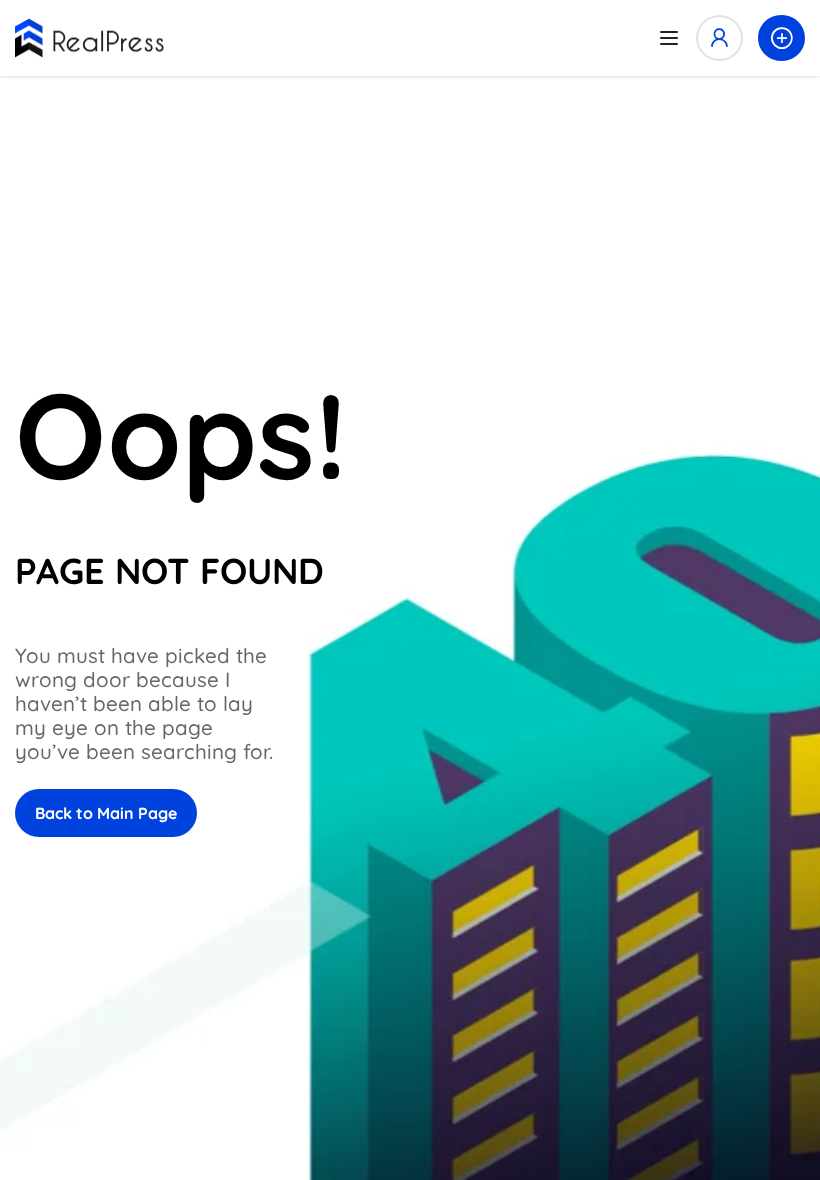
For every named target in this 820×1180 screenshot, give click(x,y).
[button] (781, 38)
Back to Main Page (106, 813)
